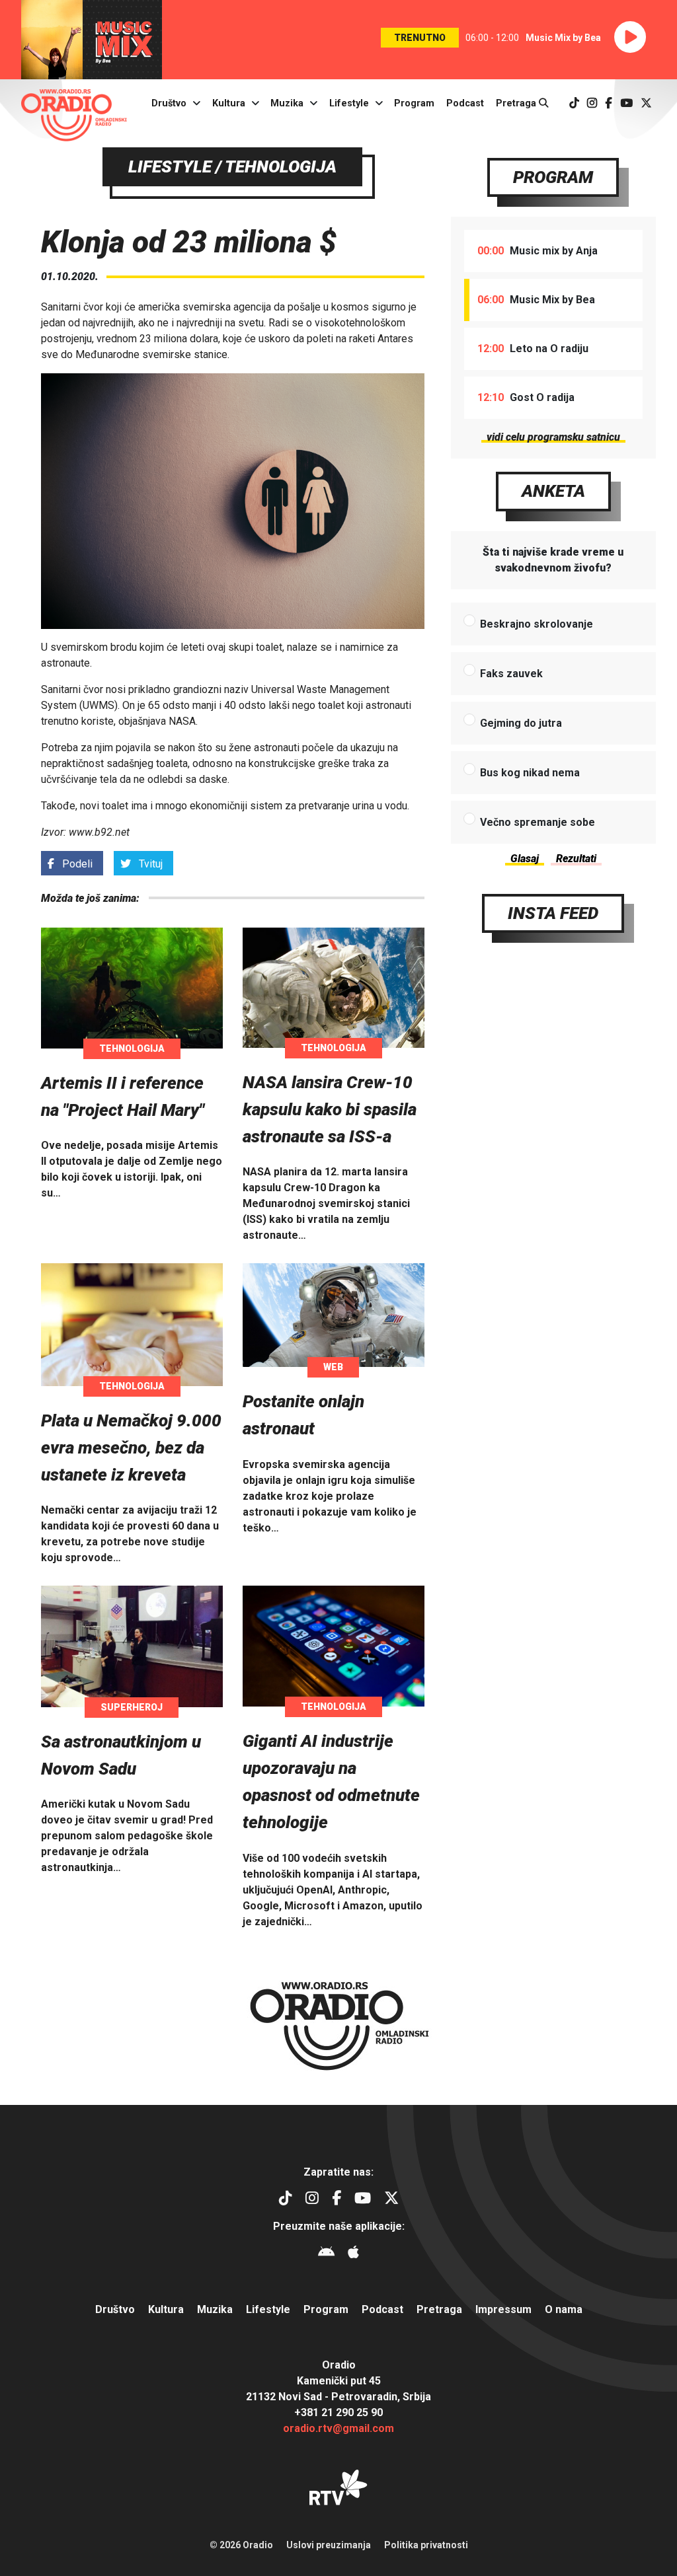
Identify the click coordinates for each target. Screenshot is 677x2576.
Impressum (503, 2309)
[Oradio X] (646, 103)
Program (414, 103)
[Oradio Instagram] (592, 103)
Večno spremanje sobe (538, 822)
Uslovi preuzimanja (329, 2545)
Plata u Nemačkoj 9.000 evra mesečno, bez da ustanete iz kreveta (131, 1448)
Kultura (229, 103)
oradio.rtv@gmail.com (338, 2428)
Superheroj (132, 1707)
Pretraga (517, 103)
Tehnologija (132, 1049)
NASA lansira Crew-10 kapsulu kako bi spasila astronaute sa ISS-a (330, 1109)
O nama (564, 2309)
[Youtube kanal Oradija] (626, 103)
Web (333, 1367)
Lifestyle (349, 103)
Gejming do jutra (521, 723)
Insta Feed (553, 913)
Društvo (169, 103)
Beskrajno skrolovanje (537, 624)
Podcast (465, 103)
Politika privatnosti (426, 2545)
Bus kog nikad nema (530, 773)
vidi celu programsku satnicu (553, 437)
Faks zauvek (511, 674)
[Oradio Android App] (326, 2254)
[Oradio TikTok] (574, 103)
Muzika (287, 103)
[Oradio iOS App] (353, 2254)
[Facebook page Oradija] (609, 103)
